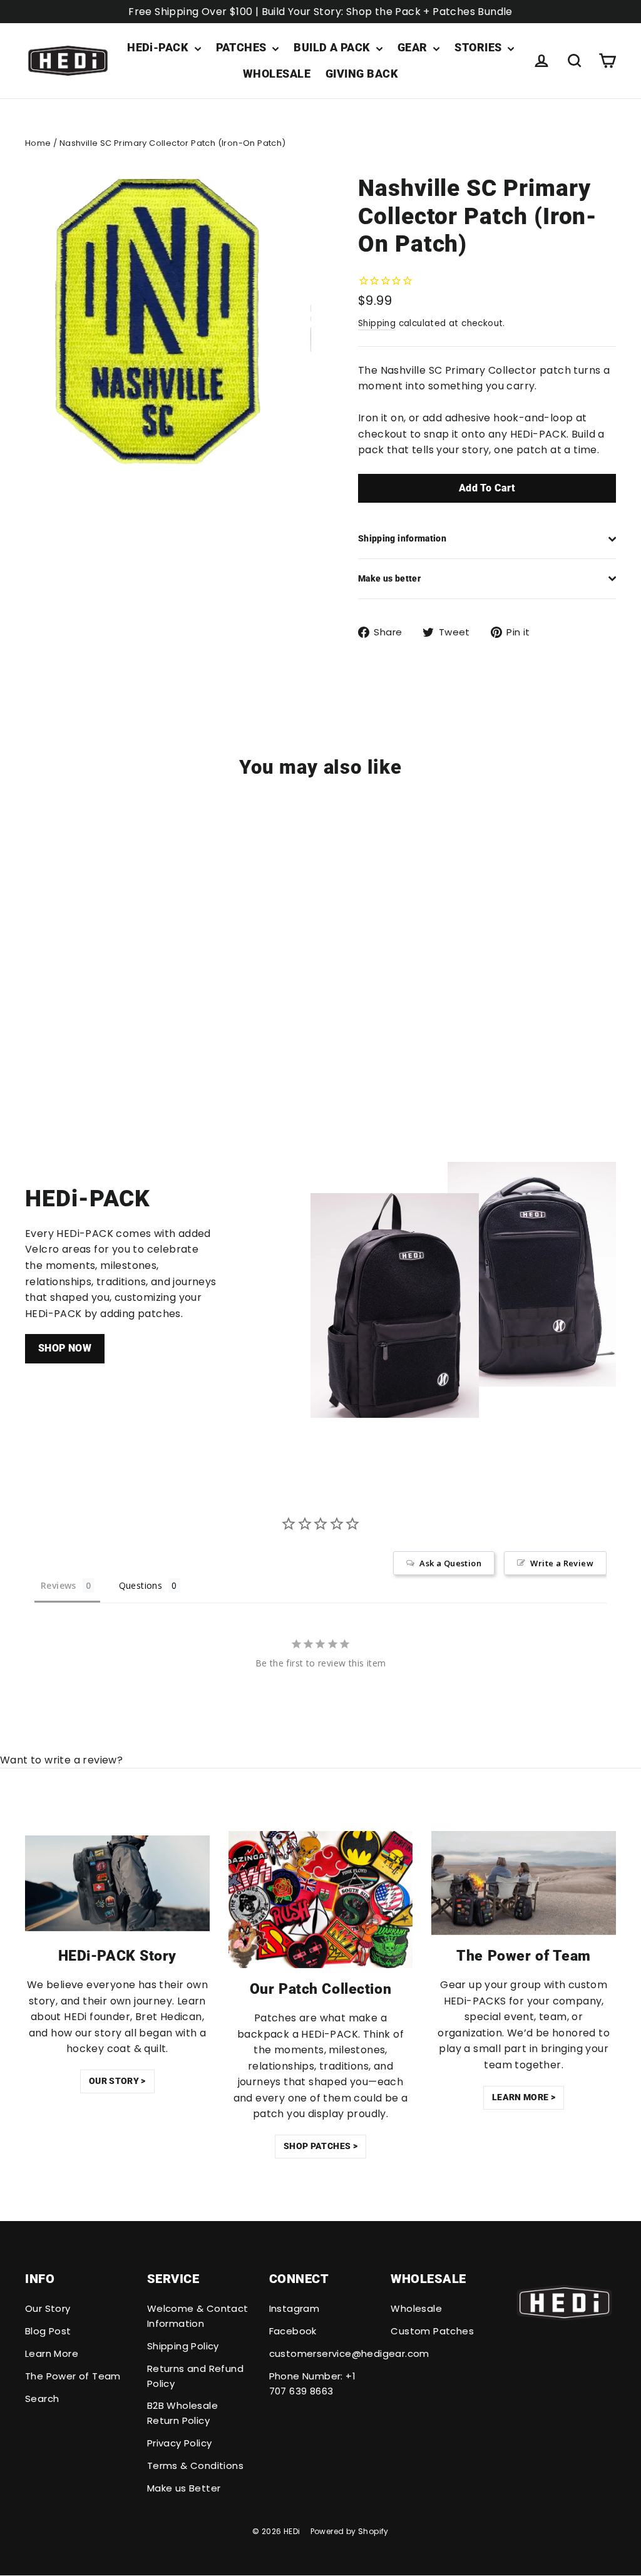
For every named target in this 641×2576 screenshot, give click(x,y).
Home (38, 143)
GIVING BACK (362, 74)
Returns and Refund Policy (195, 2376)
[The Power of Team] (524, 1883)
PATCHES (243, 47)
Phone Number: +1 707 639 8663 (312, 2384)
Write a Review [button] (562, 1563)
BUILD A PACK (333, 47)
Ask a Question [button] (450, 1563)
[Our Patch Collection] (321, 1900)
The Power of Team (73, 2376)
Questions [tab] (141, 1585)
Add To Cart (487, 488)
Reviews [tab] (59, 1585)
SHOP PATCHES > (320, 2146)
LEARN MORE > (524, 2097)
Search (42, 2399)
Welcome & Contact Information (198, 2316)
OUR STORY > (117, 2081)
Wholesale (416, 2308)
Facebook (293, 2331)
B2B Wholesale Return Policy (182, 2413)
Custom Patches (432, 2331)
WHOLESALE (277, 74)
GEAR (414, 47)
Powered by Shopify (350, 2531)
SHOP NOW (65, 1348)
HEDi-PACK (159, 47)
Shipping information (402, 538)
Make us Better (184, 2488)
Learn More (52, 2353)
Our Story (48, 2308)
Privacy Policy (180, 2443)
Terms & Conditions (195, 2466)
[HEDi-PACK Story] (117, 1883)
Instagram (295, 2308)
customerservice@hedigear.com (321, 2353)
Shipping (377, 323)
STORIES (479, 47)
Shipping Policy (183, 2346)
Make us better (389, 578)
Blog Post (48, 2331)
